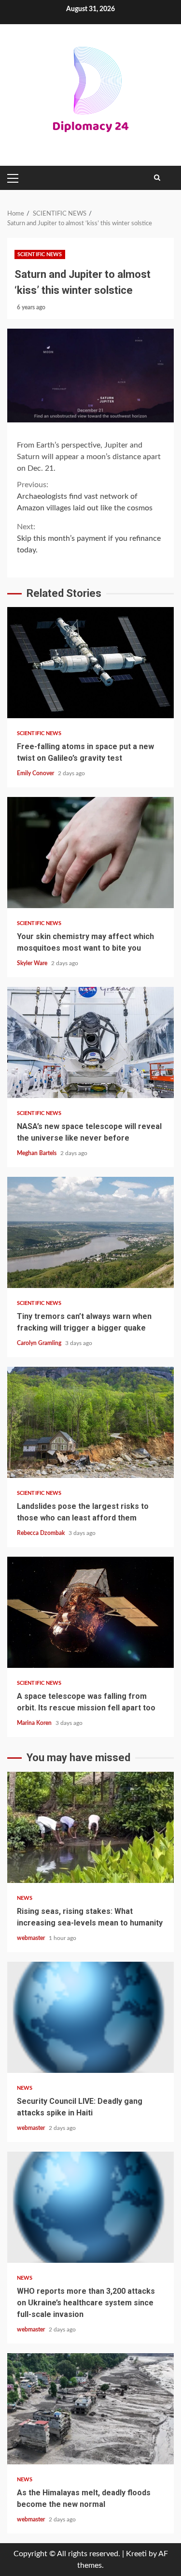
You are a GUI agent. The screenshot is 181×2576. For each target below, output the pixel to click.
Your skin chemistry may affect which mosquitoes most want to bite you (90, 853)
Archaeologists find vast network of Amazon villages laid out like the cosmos (85, 496)
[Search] (157, 178)
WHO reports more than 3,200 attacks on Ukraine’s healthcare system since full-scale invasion (90, 2207)
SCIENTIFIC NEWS (40, 254)
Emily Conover (36, 773)
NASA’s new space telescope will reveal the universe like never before (90, 1042)
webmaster (32, 1938)
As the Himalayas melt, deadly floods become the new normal (90, 2409)
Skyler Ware (33, 963)
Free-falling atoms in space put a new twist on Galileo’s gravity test (90, 663)
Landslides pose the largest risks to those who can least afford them (90, 1422)
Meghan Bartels (37, 1153)
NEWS (25, 1898)
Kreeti (136, 2554)
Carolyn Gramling (40, 1343)
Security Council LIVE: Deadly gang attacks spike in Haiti (90, 2017)
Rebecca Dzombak (42, 1533)
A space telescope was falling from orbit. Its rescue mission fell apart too (90, 1612)
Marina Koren (35, 1723)
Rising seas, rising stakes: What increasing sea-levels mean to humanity (90, 1827)
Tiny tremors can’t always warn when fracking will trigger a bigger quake (90, 1232)
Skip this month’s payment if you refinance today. (89, 538)
